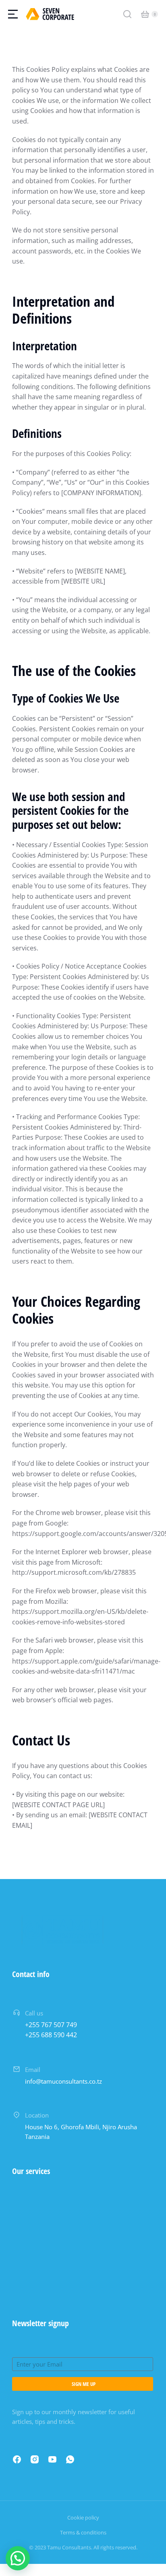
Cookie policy (83, 2517)
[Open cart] (145, 14)
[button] (18, 2558)
